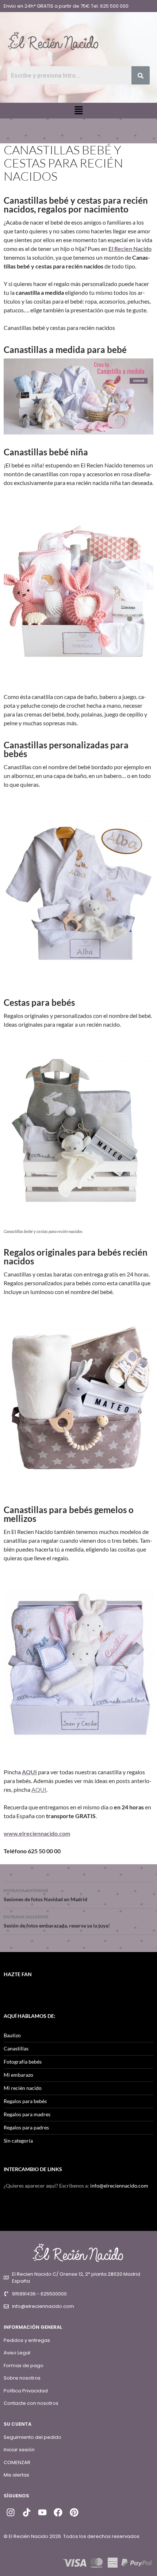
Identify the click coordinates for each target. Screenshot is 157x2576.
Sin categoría (18, 2141)
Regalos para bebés (25, 2101)
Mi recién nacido (23, 2088)
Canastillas (16, 2048)
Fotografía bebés (23, 2062)
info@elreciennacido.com (119, 2186)
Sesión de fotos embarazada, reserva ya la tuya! (57, 1921)
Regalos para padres (26, 2127)
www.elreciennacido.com (37, 1833)
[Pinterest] (74, 2512)
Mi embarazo (18, 2075)
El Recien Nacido (130, 249)
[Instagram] (11, 2512)
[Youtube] (42, 2512)
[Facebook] (58, 2512)
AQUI (29, 1772)
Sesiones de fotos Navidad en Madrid (45, 1895)
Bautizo (12, 2035)
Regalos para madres (27, 2114)
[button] (78, 111)
